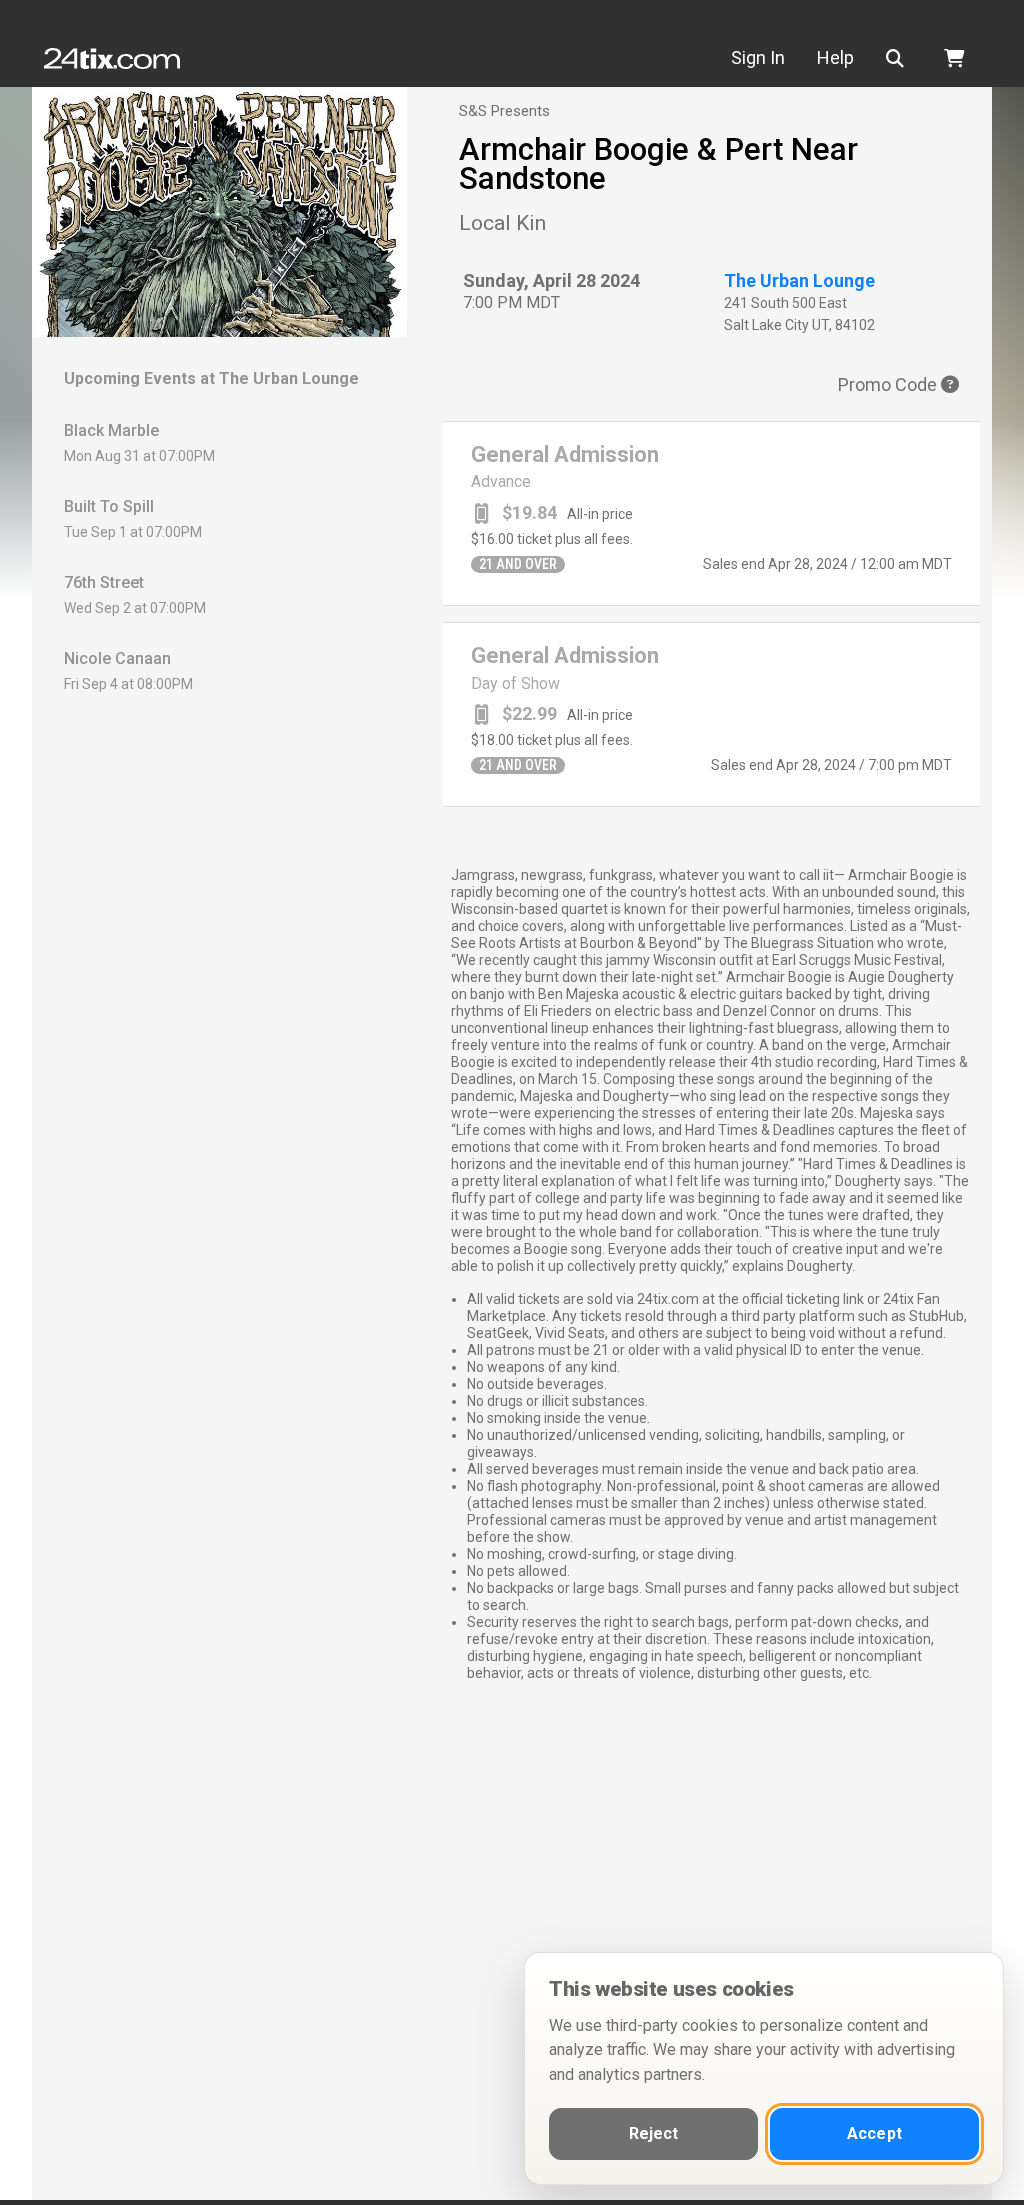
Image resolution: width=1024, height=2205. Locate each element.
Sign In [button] (758, 57)
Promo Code (889, 384)
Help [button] (835, 57)
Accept (874, 2133)
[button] (899, 58)
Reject (654, 2133)
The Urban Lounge (799, 280)
